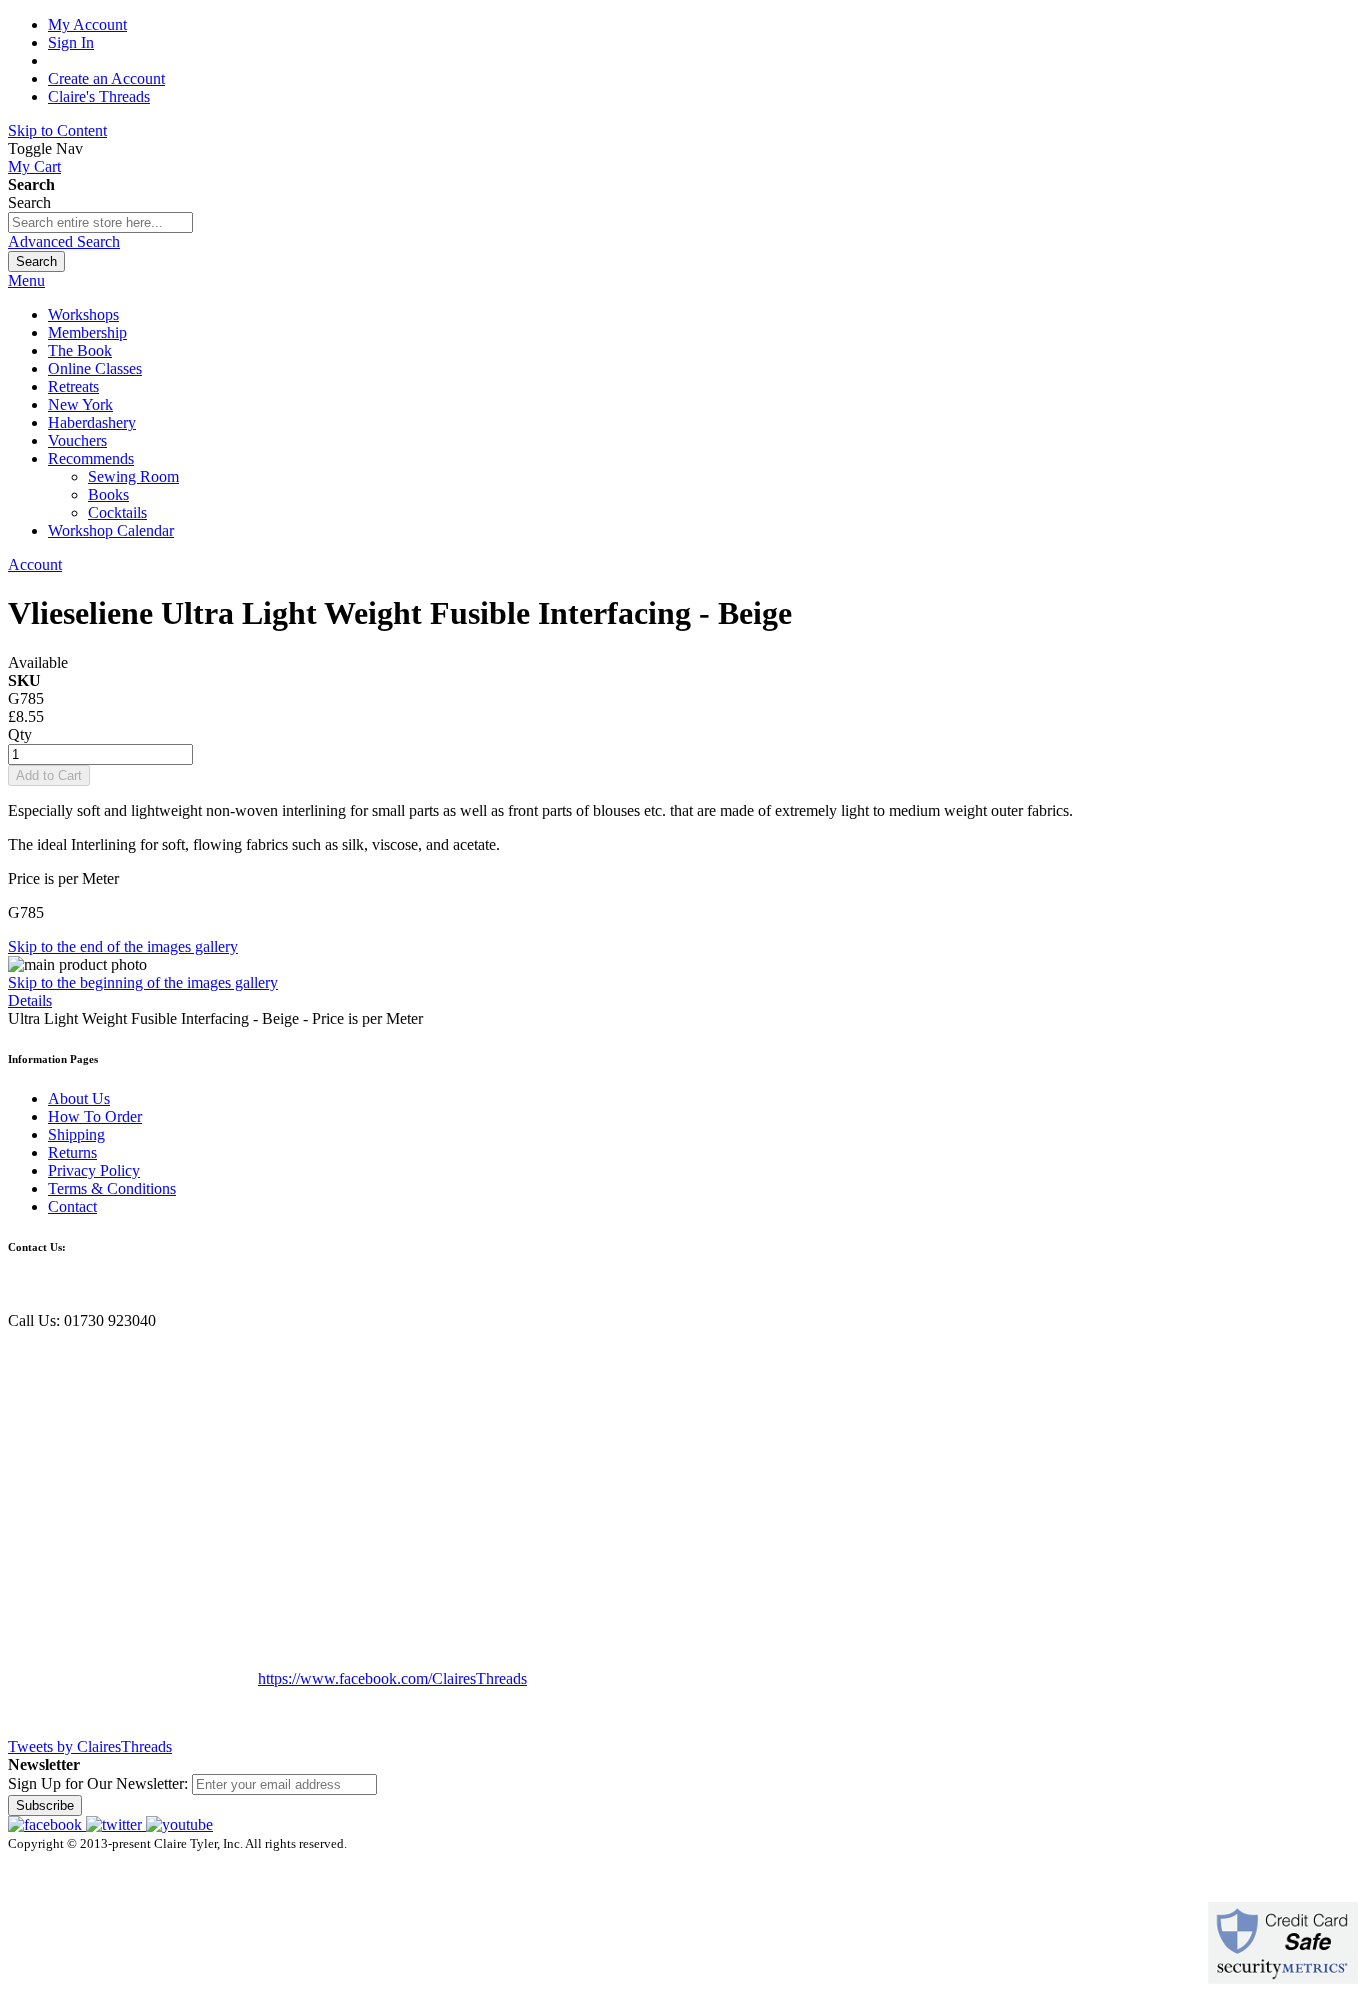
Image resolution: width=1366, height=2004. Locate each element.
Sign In (71, 42)
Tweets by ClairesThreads (90, 1746)
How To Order (95, 1116)
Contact (72, 1206)
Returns (72, 1152)
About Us (79, 1098)
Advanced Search (64, 241)
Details (30, 1000)
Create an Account (106, 78)
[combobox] (100, 222)
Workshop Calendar (111, 530)
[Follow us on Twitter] (116, 1824)
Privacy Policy (94, 1170)
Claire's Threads (99, 96)
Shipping (76, 1134)
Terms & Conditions (112, 1188)
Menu (26, 280)
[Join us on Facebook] (47, 1824)
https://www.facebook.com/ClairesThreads (392, 1678)
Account (35, 564)
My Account (87, 24)
